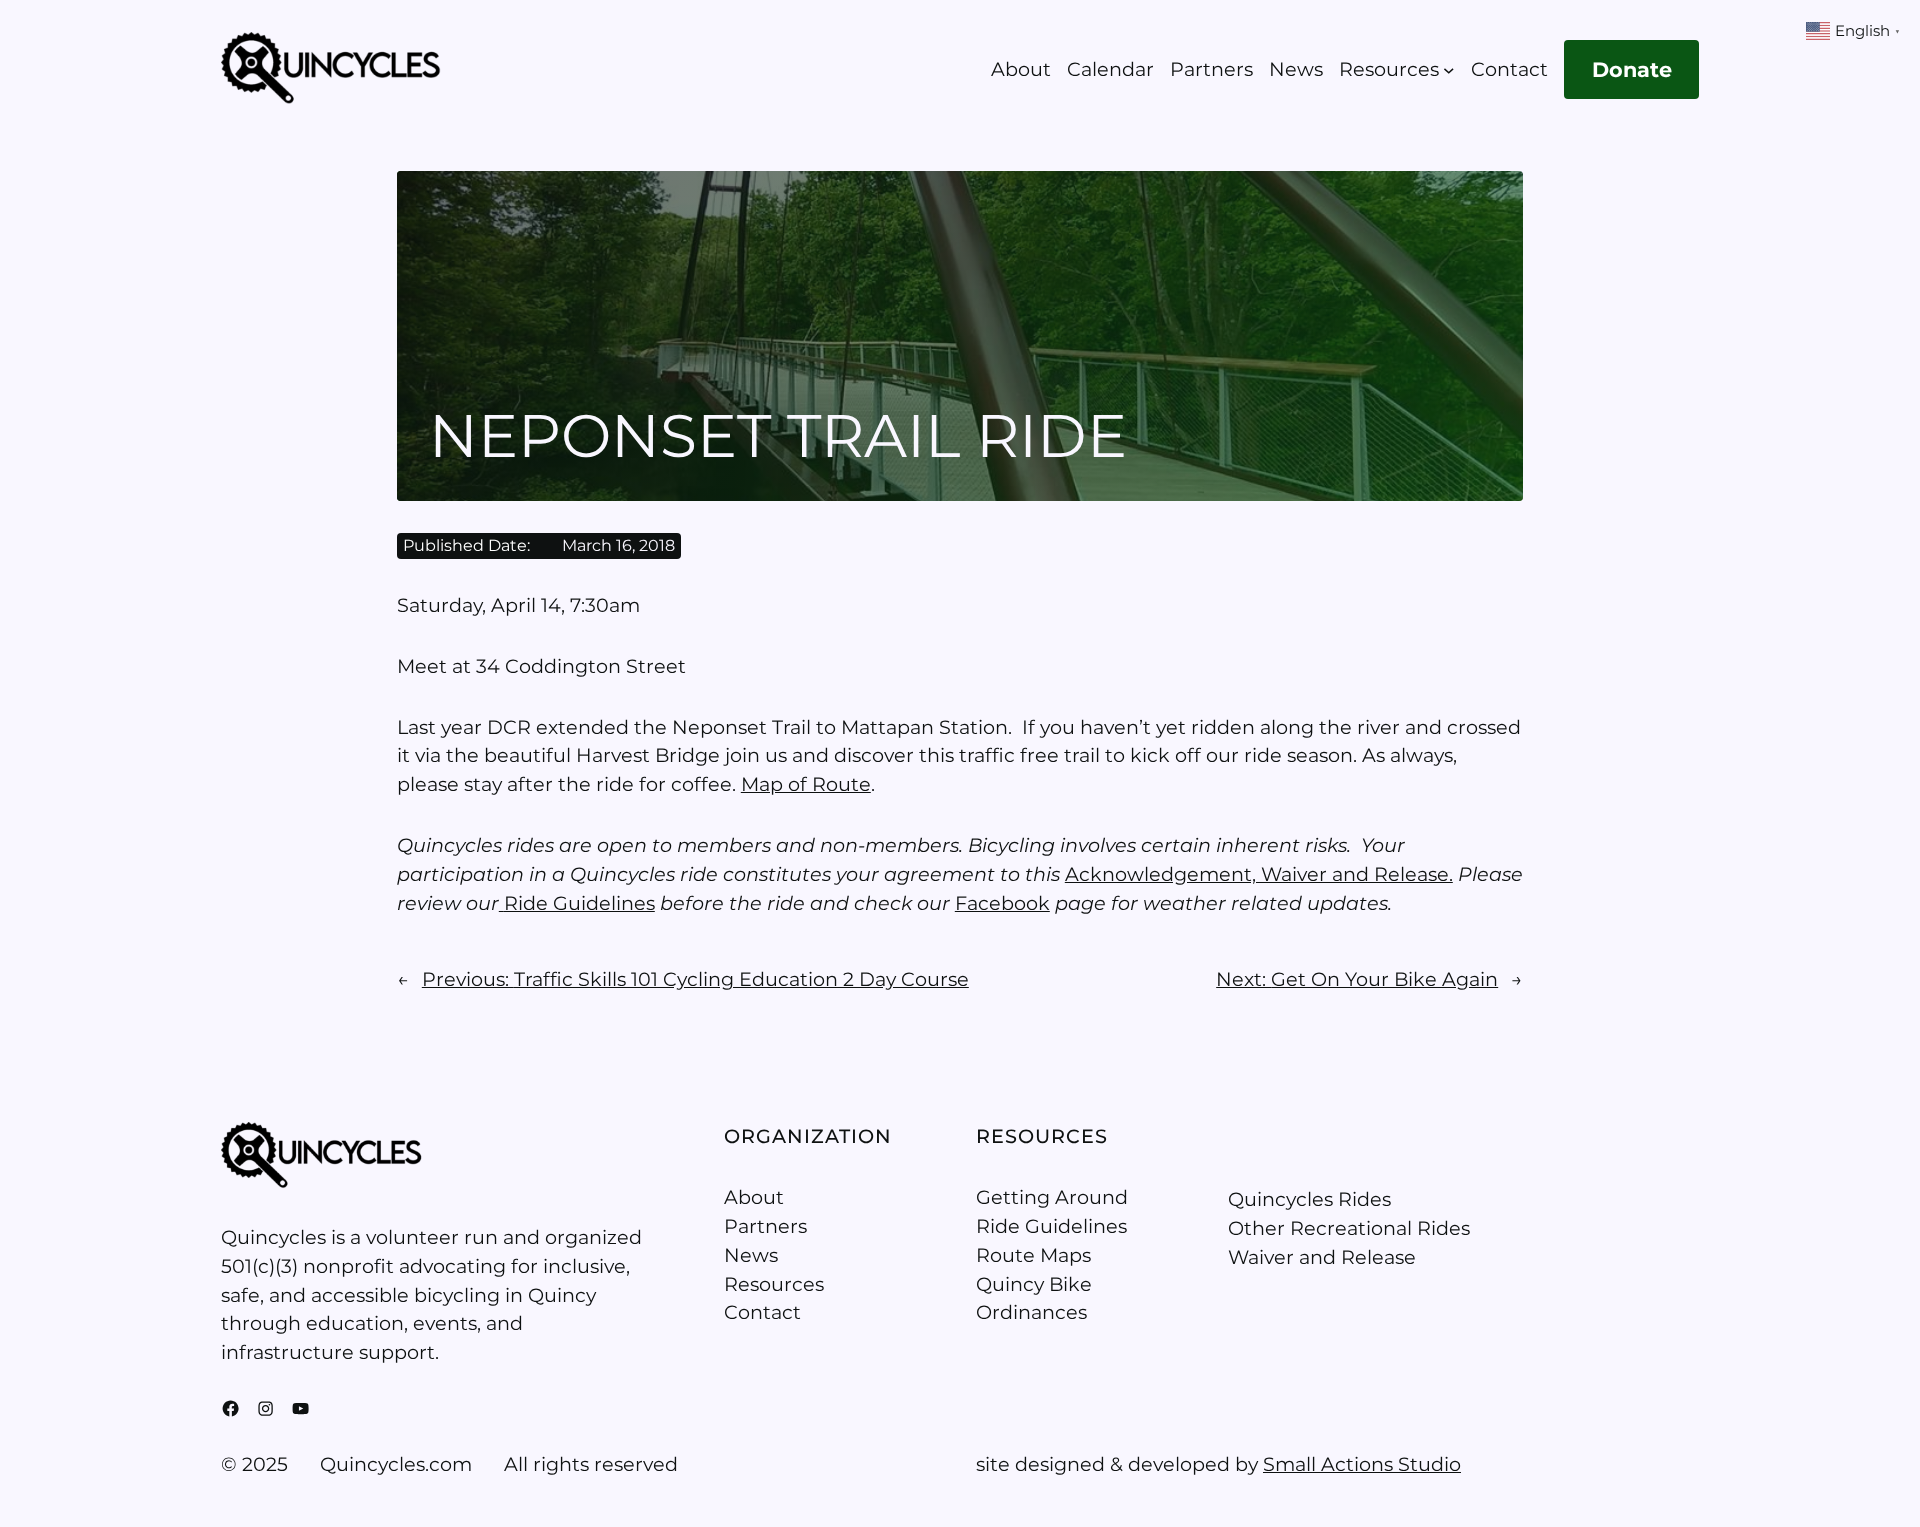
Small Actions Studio (1362, 1464)
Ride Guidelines (579, 903)
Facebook (1002, 903)
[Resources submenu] (1449, 70)
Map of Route (806, 784)
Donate (1632, 69)
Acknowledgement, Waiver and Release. (1259, 874)
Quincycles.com (396, 1464)
